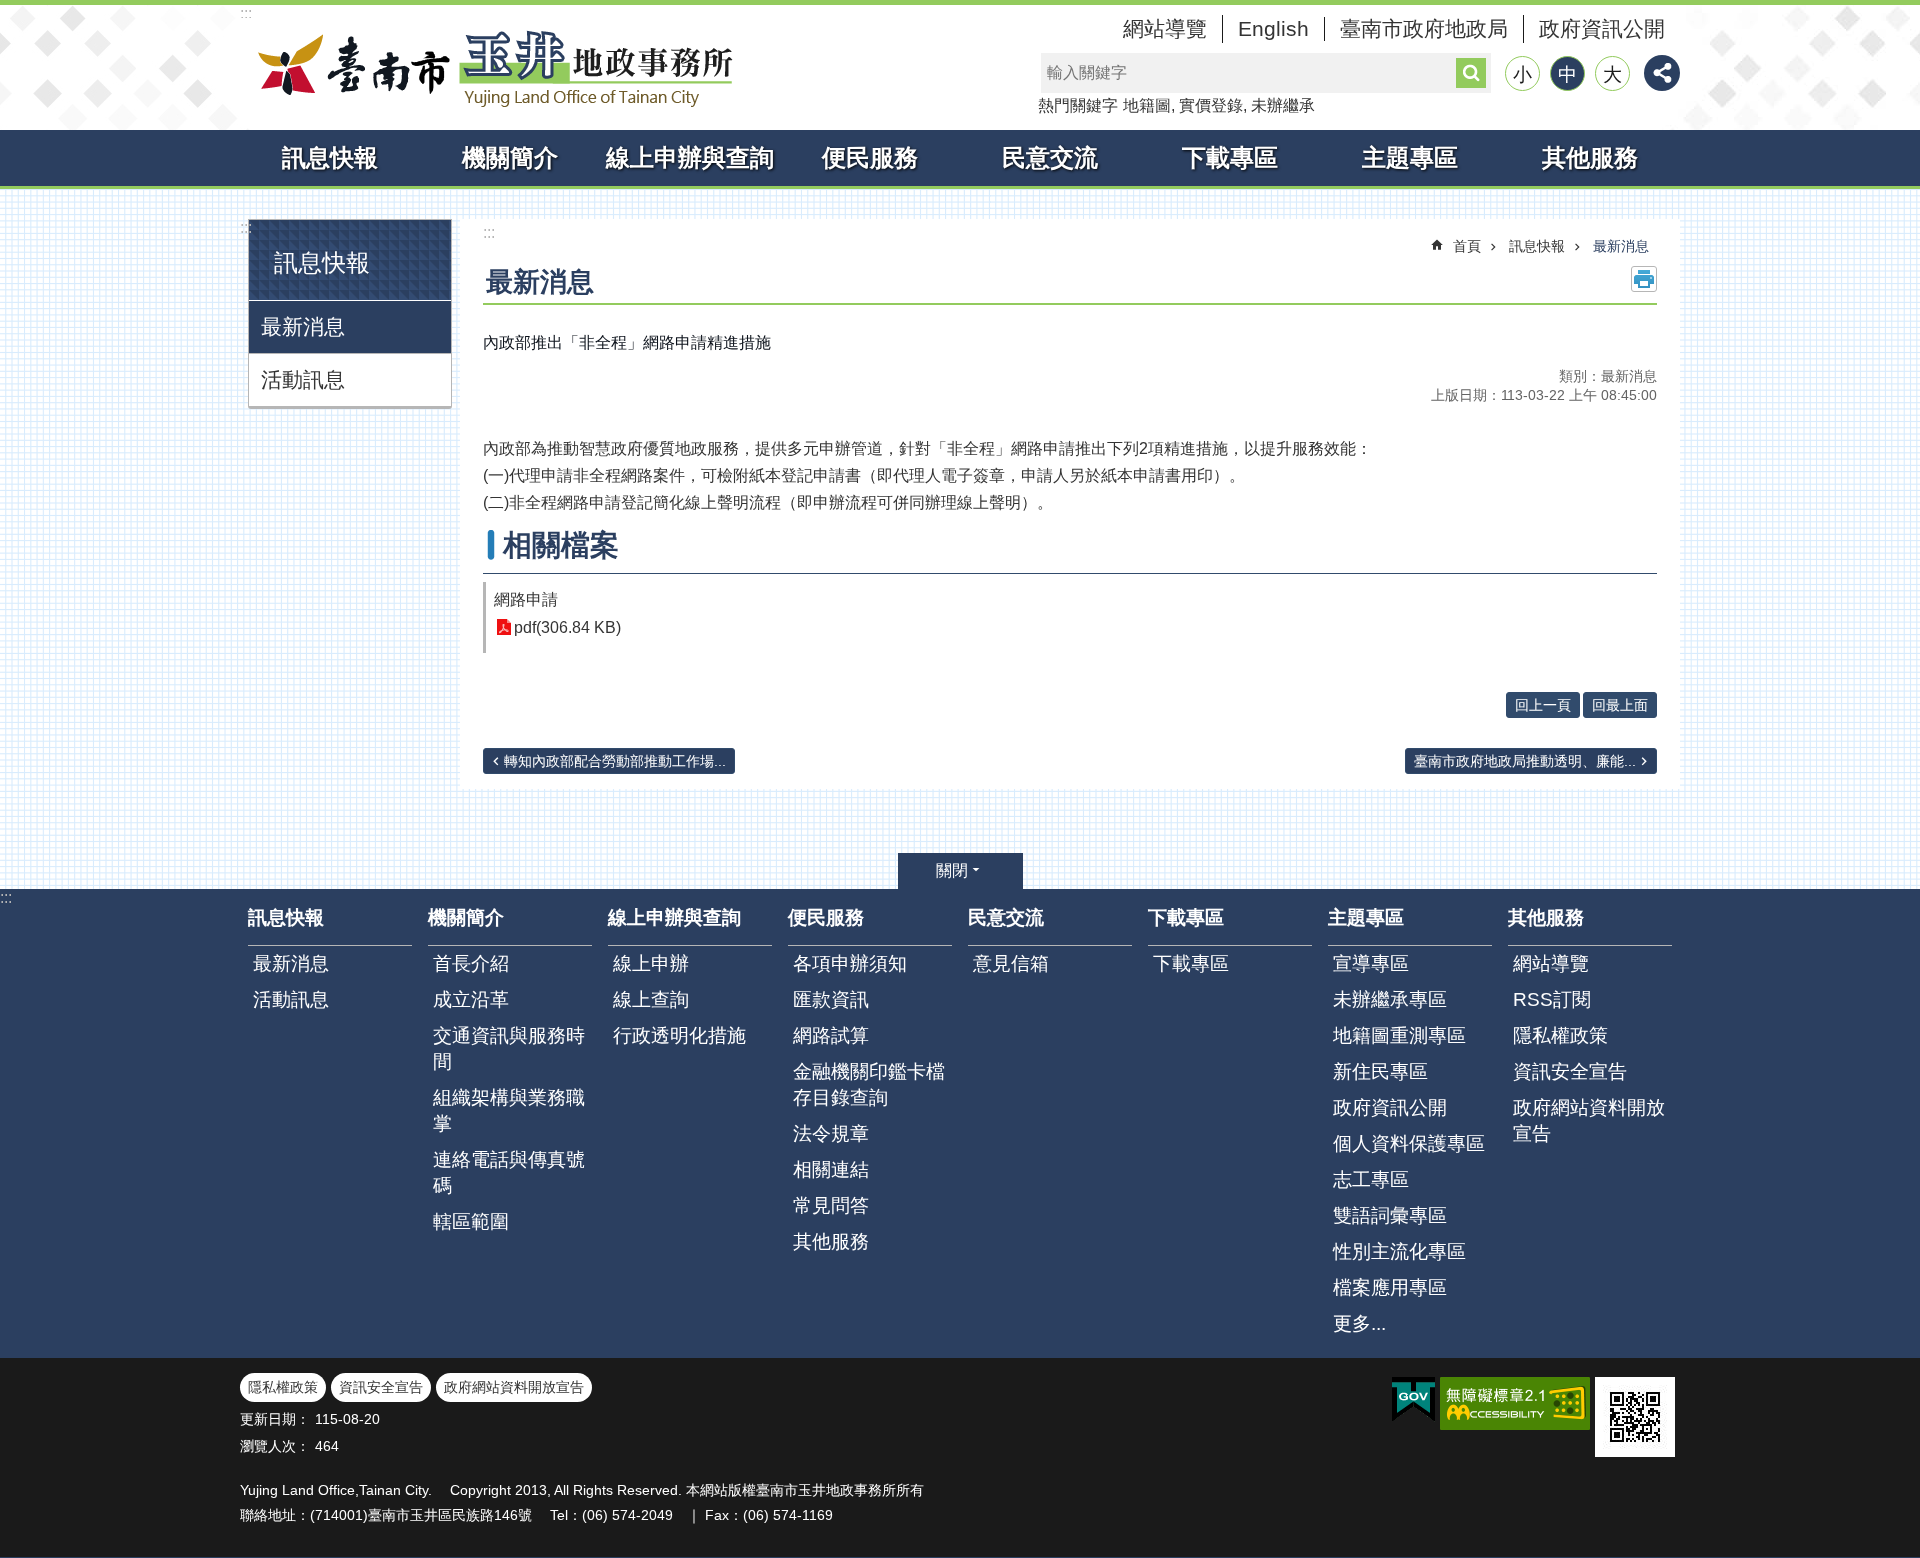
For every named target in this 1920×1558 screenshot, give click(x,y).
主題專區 (1410, 157)
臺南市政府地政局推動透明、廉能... (1525, 761)
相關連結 (831, 1169)
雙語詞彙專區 (1390, 1215)
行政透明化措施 (679, 1035)
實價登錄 (1211, 105)
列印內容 (1644, 279)
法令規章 (831, 1133)
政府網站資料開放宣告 (1589, 1120)
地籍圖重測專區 (1399, 1035)
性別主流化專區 (1399, 1251)
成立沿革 (471, 999)
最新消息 (303, 326)
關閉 (952, 870)
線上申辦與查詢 (690, 157)
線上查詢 (651, 999)
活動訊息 (303, 379)
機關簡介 (510, 157)
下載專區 (1230, 157)
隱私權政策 (1560, 1035)
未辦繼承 (1283, 105)
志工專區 (1371, 1179)
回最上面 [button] (1620, 705)
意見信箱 (1011, 963)
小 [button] (1522, 74)
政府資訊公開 (1602, 28)
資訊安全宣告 (1570, 1071)
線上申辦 (651, 963)
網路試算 (831, 1035)
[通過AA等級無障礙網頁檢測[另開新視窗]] (1515, 1403)
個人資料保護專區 (1409, 1143)
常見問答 (831, 1205)
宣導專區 (1371, 963)
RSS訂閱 (1552, 999)
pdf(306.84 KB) (567, 627)
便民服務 (870, 157)
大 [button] (1612, 74)
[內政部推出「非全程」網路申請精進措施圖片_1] (1635, 1417)
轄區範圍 (471, 1221)
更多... (1359, 1323)
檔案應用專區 (1390, 1287)
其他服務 (1590, 157)
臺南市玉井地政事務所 (490, 68)
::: (246, 13)
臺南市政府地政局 (1424, 28)
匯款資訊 (831, 999)
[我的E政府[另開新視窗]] (1413, 1400)
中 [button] (1567, 74)
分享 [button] (1662, 73)
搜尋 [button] (1471, 73)
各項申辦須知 (850, 963)
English (1273, 28)
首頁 (1467, 246)
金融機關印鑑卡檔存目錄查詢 (869, 1084)
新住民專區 (1380, 1071)
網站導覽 (1165, 28)
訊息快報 (330, 157)
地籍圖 (1147, 105)
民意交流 (1050, 157)
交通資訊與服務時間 (509, 1048)
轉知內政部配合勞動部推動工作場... (615, 761)
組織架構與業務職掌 (509, 1110)
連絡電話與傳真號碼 (509, 1172)
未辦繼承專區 (1390, 999)
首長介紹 (471, 963)
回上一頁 (1543, 705)
